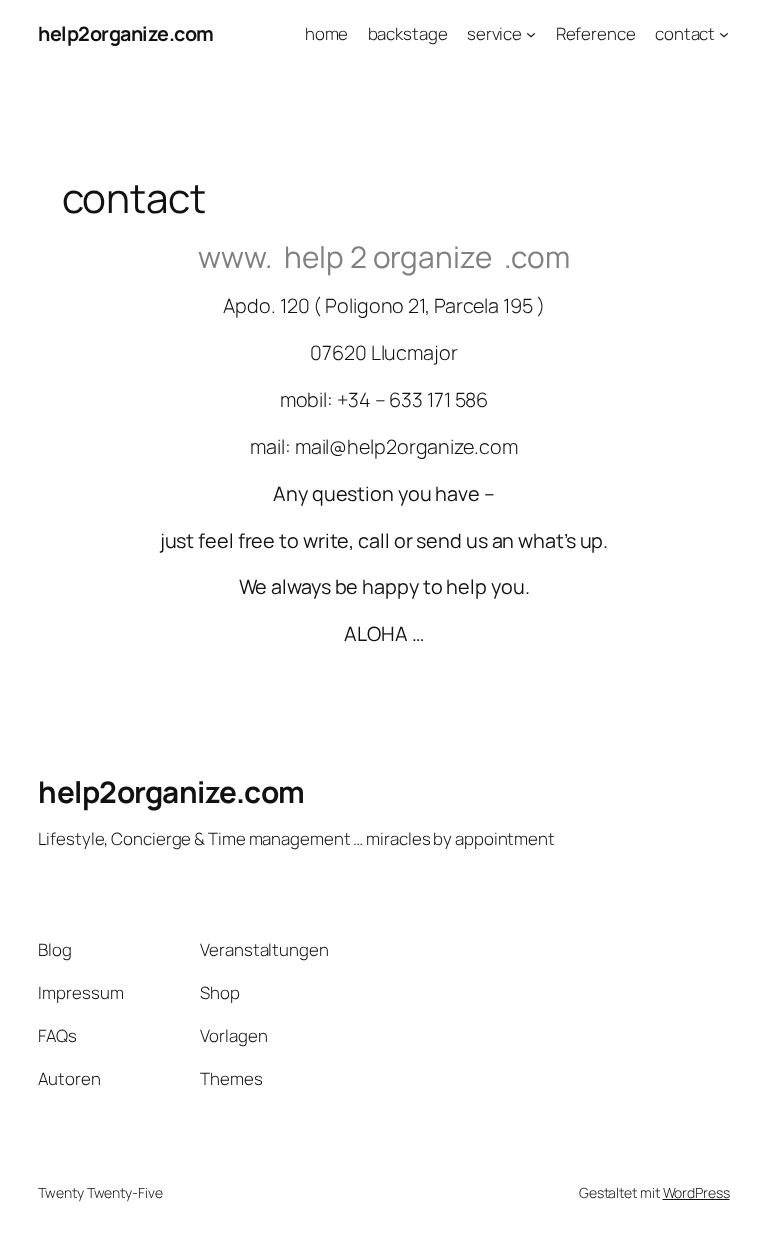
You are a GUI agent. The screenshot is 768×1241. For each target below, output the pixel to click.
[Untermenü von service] (531, 34)
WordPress (696, 1192)
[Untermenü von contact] (724, 34)
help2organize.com (126, 33)
